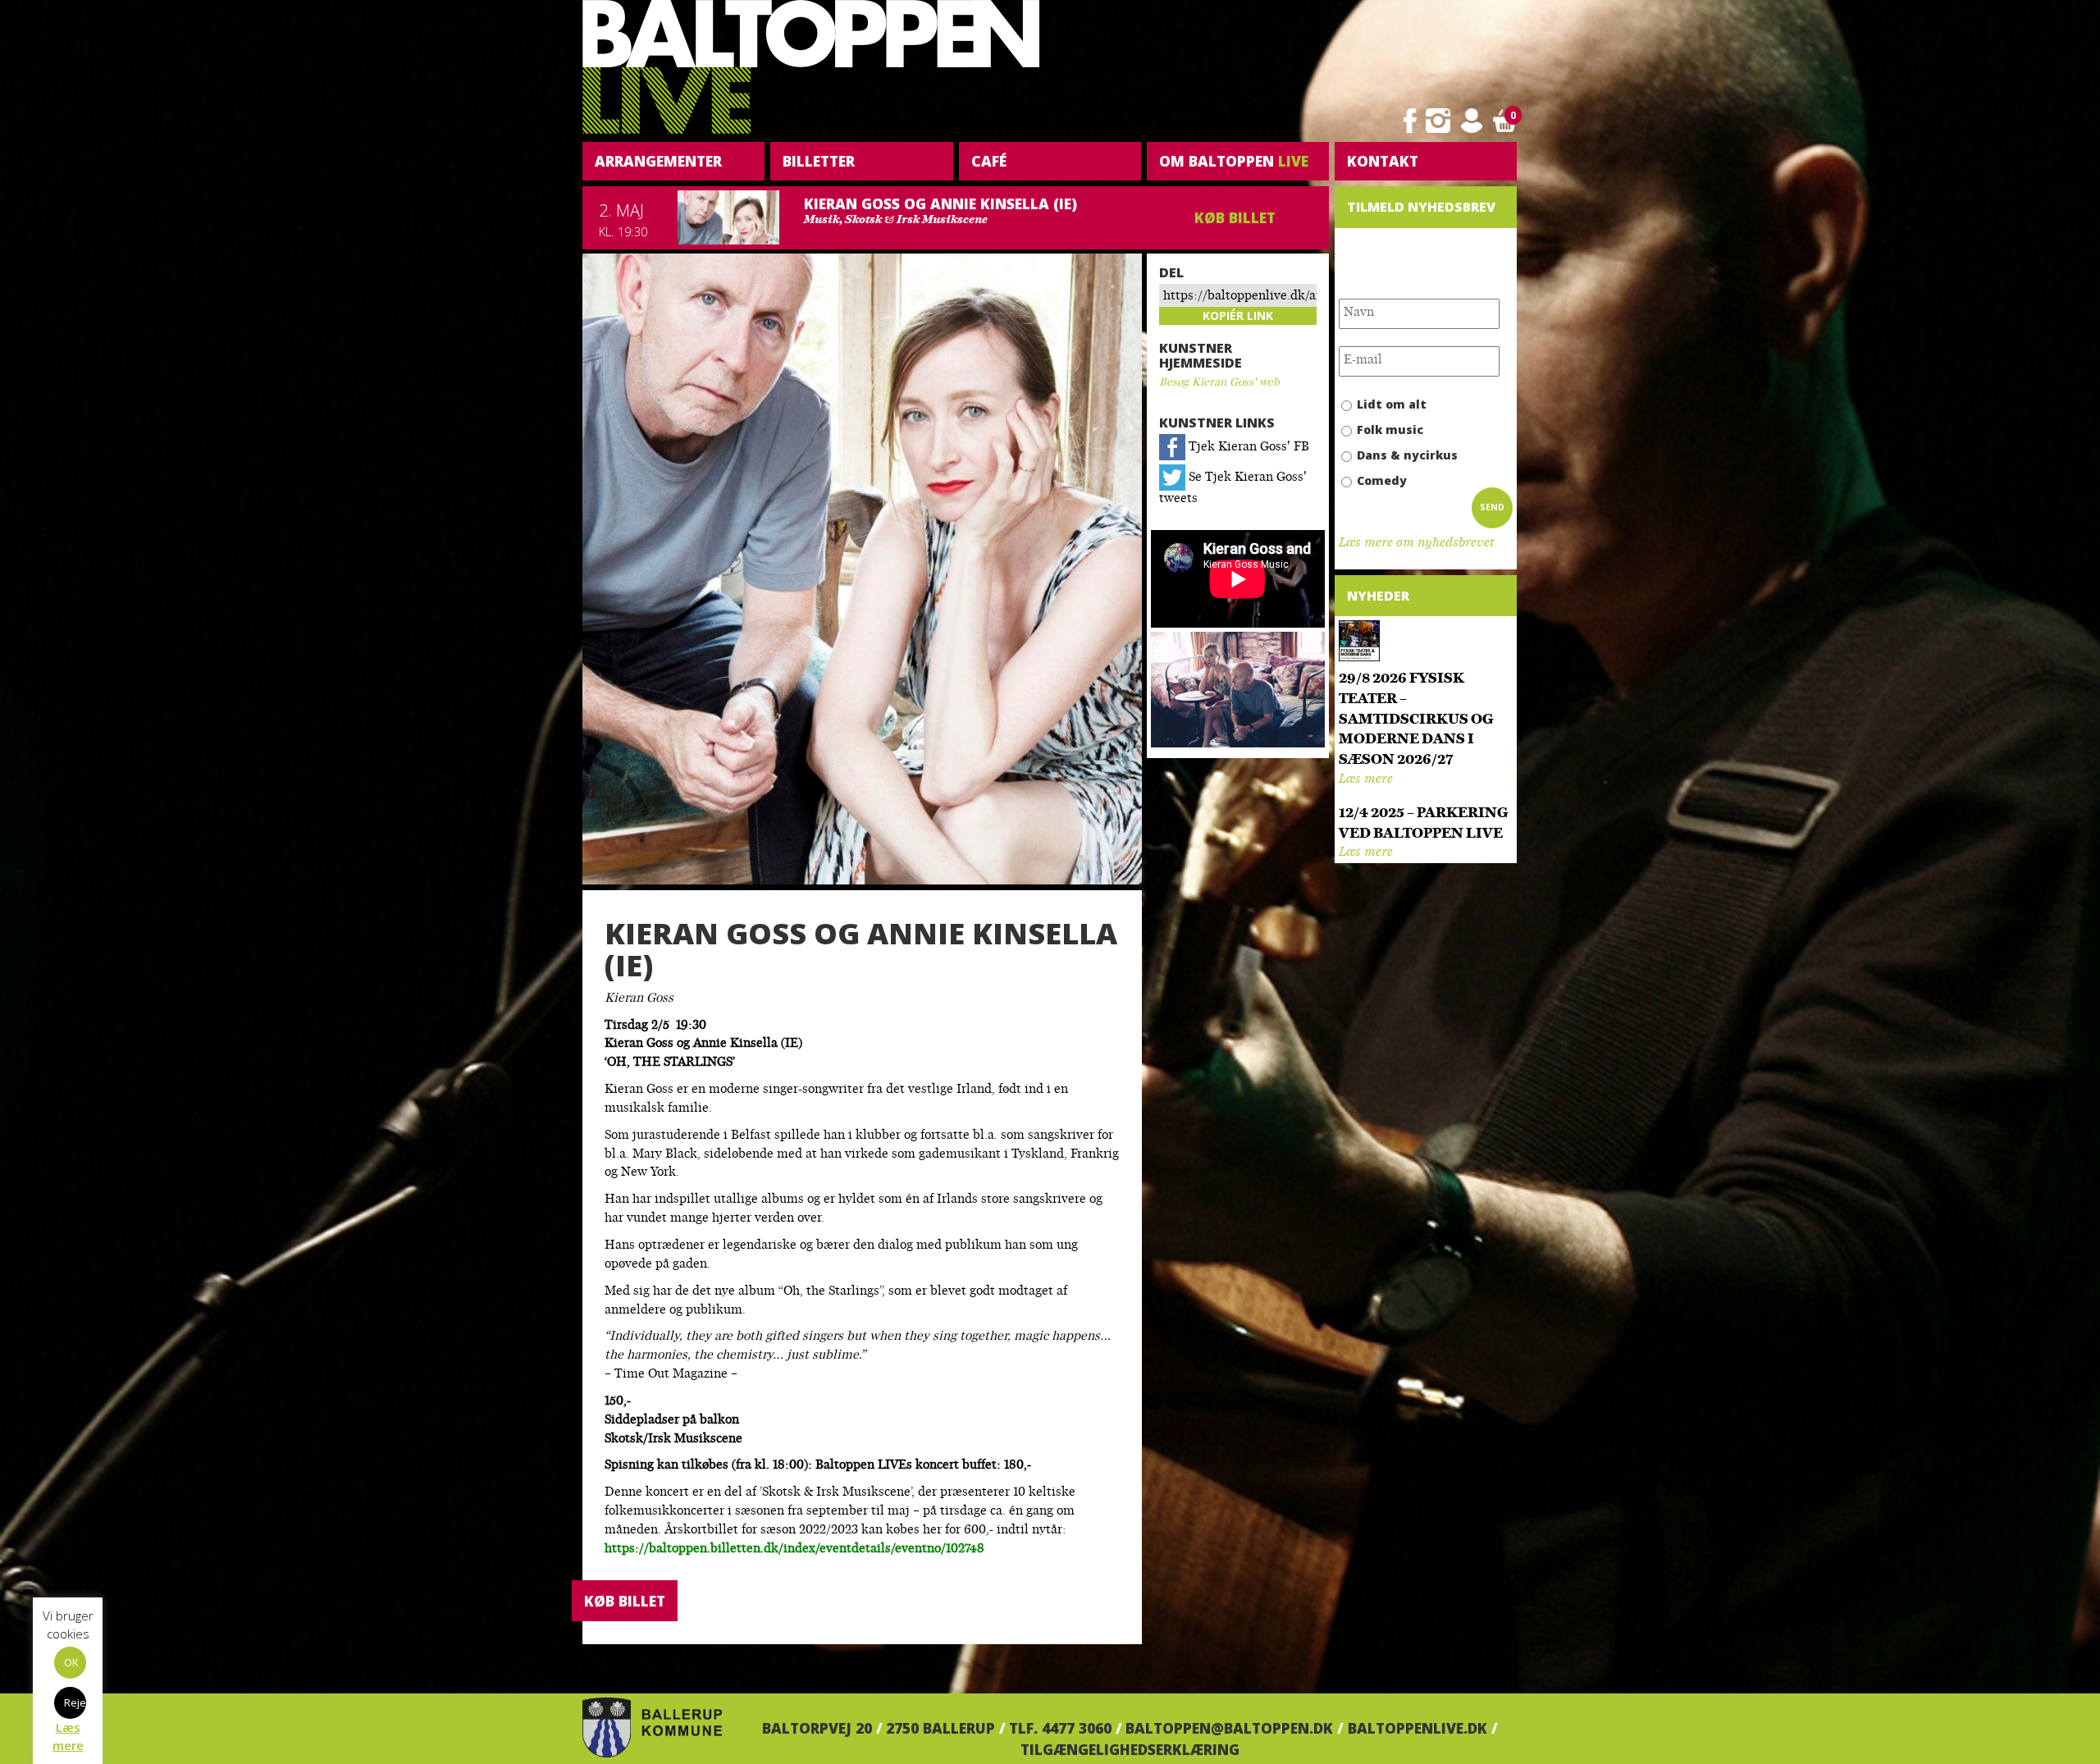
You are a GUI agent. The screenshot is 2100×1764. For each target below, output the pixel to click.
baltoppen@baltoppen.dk (1229, 1728)
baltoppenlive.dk (1417, 1728)
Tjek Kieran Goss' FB (1247, 448)
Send (1492, 507)
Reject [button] (75, 1702)
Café (989, 161)
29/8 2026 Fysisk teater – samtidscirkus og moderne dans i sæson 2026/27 (1416, 720)
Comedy (1382, 480)
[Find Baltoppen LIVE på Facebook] (1410, 121)
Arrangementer (658, 161)
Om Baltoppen (1234, 161)
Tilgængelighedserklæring (1130, 1749)
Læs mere (1366, 780)
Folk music (1390, 430)
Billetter (819, 161)
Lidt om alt (1392, 404)
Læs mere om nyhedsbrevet (1416, 544)
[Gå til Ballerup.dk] (652, 1728)
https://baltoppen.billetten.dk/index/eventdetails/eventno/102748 (794, 1549)
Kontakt (1383, 161)
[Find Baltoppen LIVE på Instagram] (1438, 121)
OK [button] (71, 1662)
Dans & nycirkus (1407, 455)
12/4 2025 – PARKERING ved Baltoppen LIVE (1424, 824)
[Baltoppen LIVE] (811, 67)
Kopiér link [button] (1238, 315)
